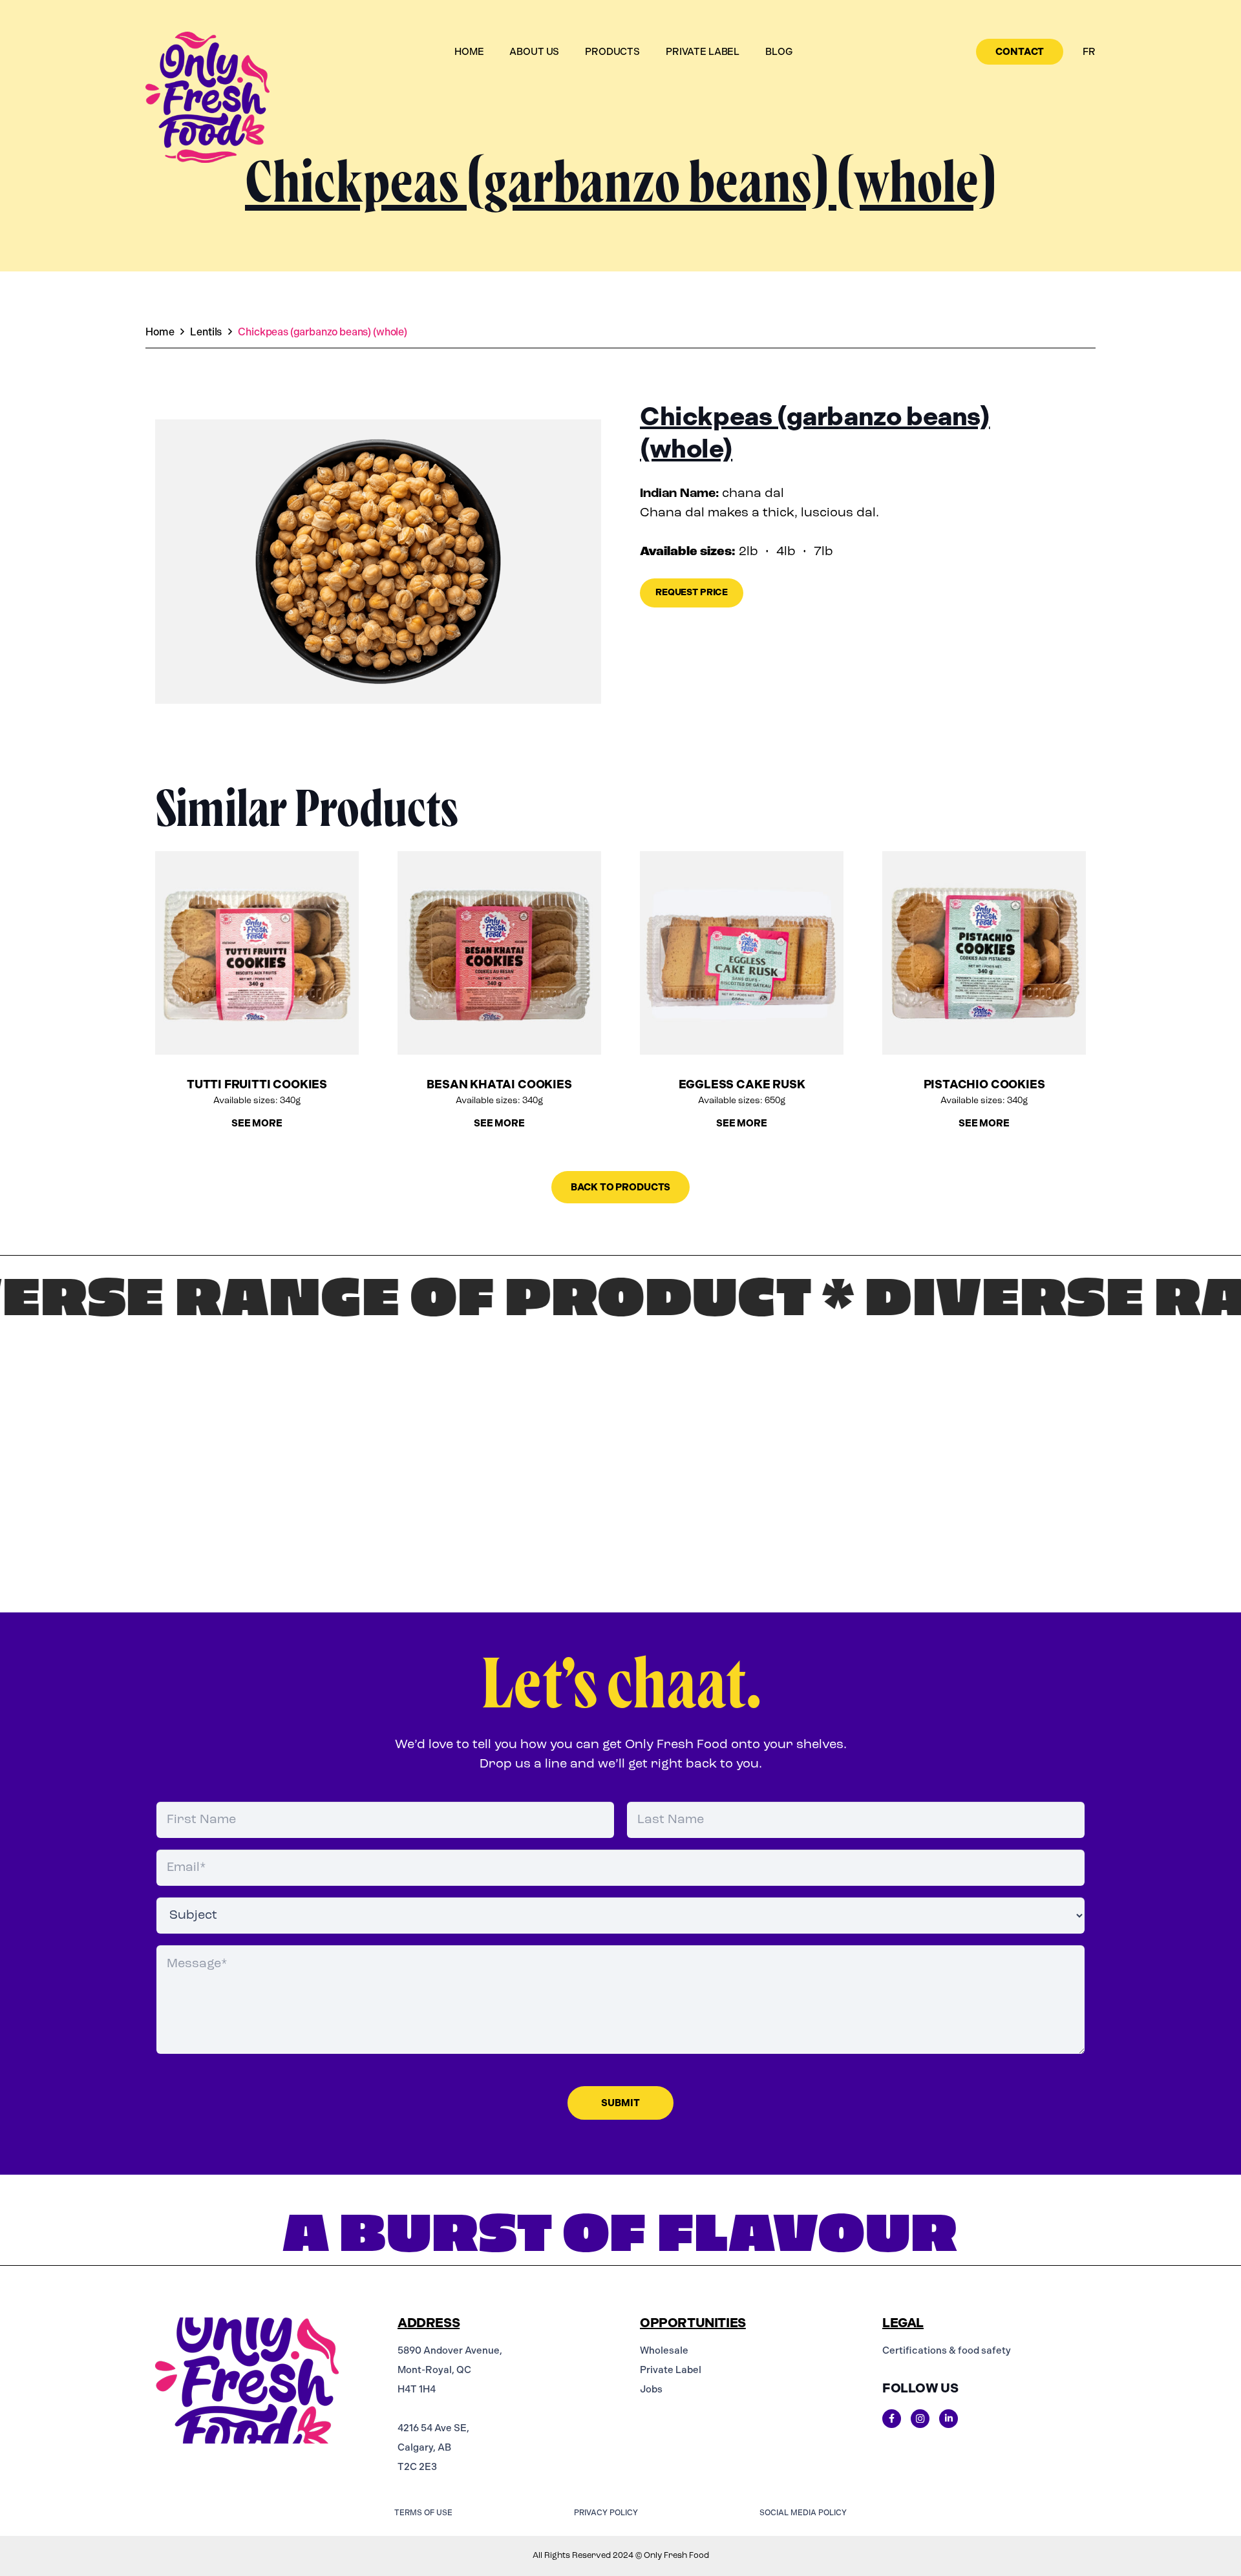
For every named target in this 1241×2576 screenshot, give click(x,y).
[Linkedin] (949, 2419)
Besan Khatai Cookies (499, 1084)
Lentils (206, 332)
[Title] (892, 2419)
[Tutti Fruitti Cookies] (257, 953)
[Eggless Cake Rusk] (742, 953)
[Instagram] (920, 2419)
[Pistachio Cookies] (984, 953)
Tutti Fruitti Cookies (257, 1084)
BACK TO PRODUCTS (621, 1187)
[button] (649, 52)
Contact (1020, 52)
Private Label (671, 2370)
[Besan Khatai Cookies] (499, 953)
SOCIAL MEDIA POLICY (803, 2513)
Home (160, 332)
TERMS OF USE (423, 2513)
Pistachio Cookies (984, 1084)
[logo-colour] (207, 97)
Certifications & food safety (947, 2350)
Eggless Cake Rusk (742, 1084)
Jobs (651, 2389)
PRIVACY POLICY (606, 2513)
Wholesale (664, 2350)
